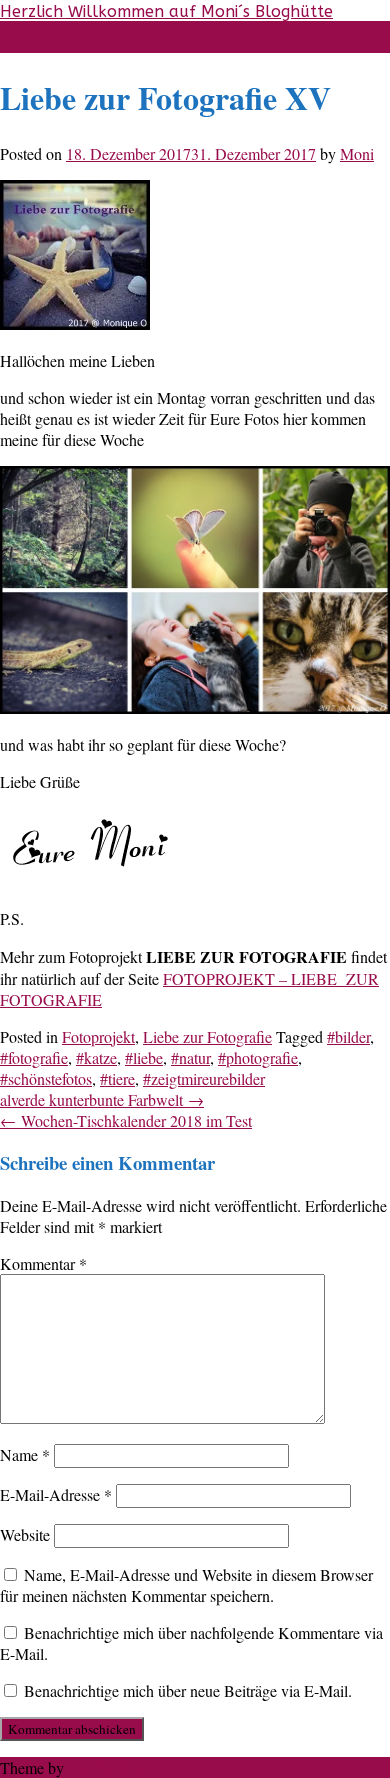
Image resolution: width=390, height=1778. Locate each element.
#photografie (258, 1057)
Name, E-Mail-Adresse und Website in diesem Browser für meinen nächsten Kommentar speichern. (186, 1585)
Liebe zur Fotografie (207, 1036)
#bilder (348, 1036)
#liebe (144, 1057)
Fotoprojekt (98, 1036)
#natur (190, 1057)
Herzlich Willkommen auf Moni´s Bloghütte (166, 11)
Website (25, 1534)
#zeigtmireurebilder (204, 1078)
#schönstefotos (46, 1078)
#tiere (117, 1078)
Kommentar (43, 1263)
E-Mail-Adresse (56, 1494)
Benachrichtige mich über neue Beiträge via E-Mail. (188, 1690)
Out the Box (106, 1767)
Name (25, 1454)
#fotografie (34, 1057)
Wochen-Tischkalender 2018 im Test (126, 1120)
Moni (357, 153)
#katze (96, 1057)
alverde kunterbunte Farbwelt (102, 1099)
